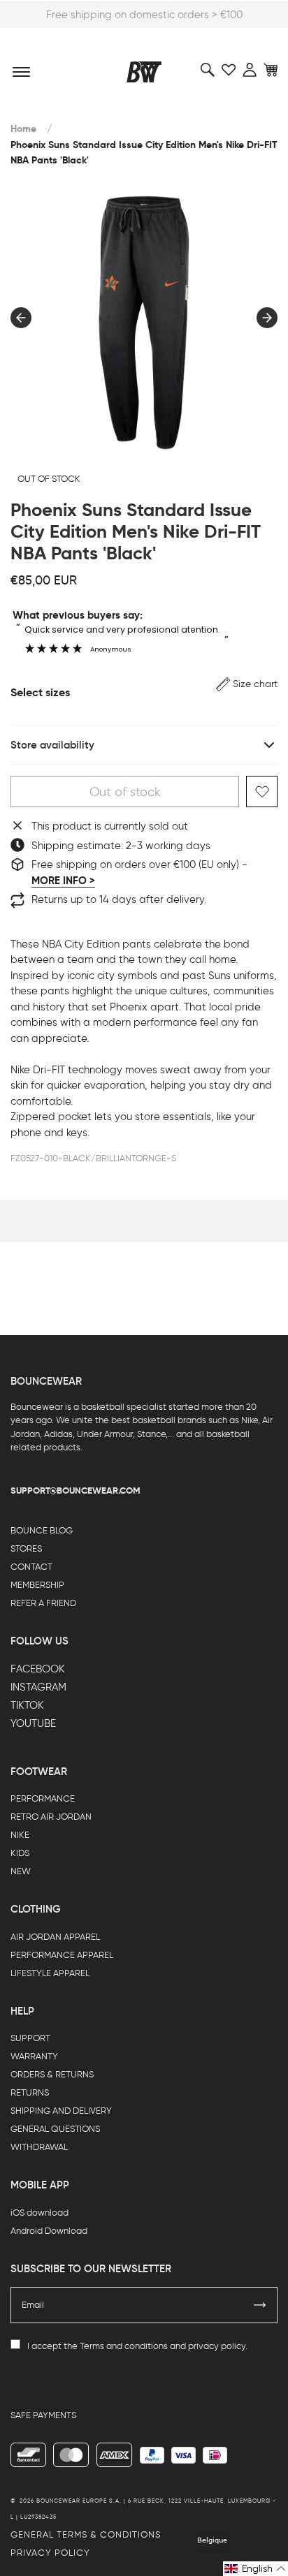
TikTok (27, 1705)
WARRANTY (34, 2056)
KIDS (20, 1853)
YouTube (33, 1723)
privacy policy (217, 2346)
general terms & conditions (86, 2534)
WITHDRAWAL (39, 2147)
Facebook (38, 1669)
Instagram (38, 1687)
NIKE (20, 1835)
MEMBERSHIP (37, 1585)
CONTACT (31, 1567)
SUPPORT (30, 2038)
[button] (247, 684)
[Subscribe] (260, 2305)
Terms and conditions (124, 2346)
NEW (21, 1871)
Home (23, 129)
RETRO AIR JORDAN (51, 1817)
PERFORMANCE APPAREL (62, 1955)
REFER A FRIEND (43, 1603)
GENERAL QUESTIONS (55, 2129)
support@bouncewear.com (75, 1491)
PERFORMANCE (43, 1798)
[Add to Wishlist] (262, 792)
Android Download (49, 2231)
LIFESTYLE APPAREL (50, 1973)
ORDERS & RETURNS (52, 2074)
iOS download (39, 2213)
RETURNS (30, 2092)
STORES (26, 1548)
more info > (63, 881)
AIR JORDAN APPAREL (55, 1937)
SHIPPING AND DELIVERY (61, 2111)
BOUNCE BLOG (42, 1530)
